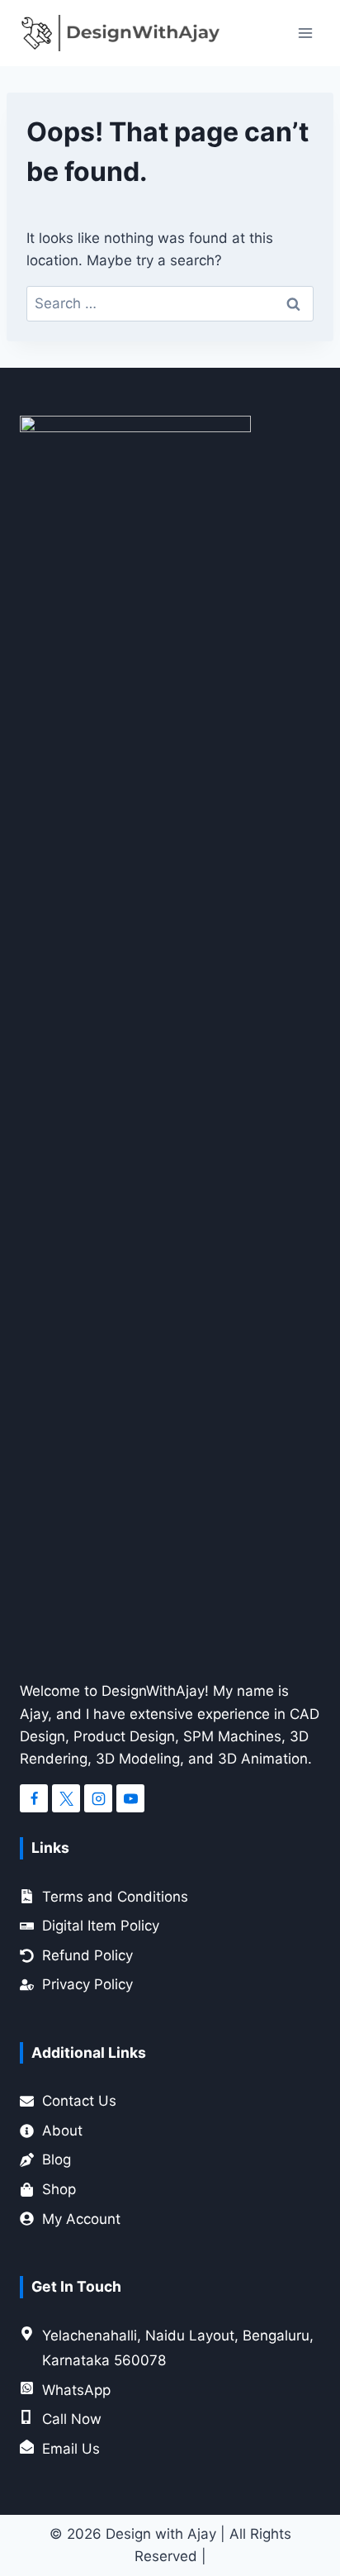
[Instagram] (98, 1798)
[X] (66, 1798)
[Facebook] (34, 1798)
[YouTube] (130, 1798)
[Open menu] (305, 33)
